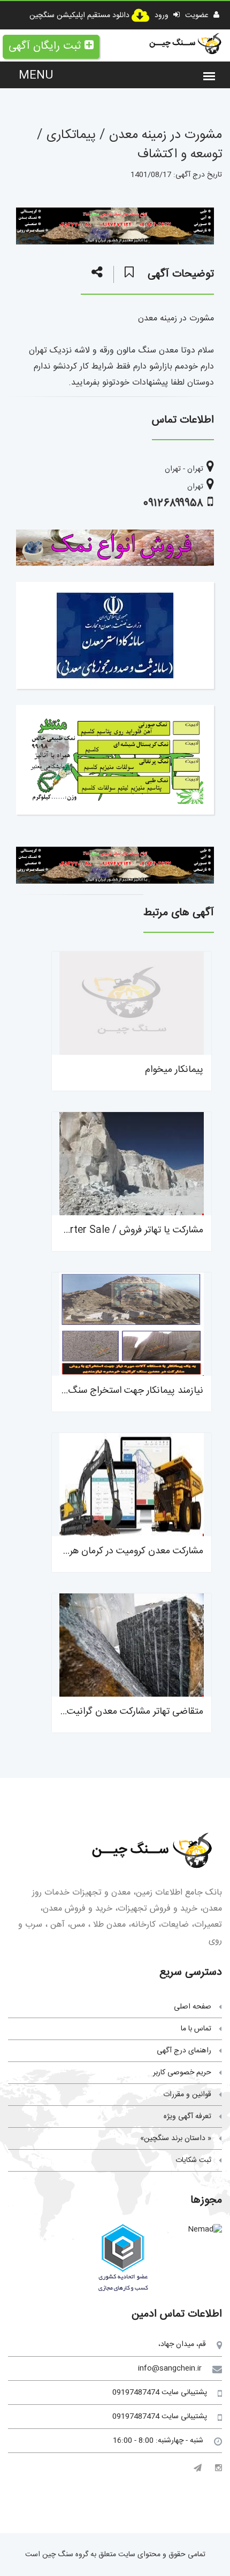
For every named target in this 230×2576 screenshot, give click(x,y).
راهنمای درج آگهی (184, 2051)
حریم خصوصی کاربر (182, 2073)
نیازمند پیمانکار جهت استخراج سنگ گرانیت (121, 1391)
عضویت (198, 16)
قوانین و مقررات (187, 2095)
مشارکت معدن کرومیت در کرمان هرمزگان (125, 1551)
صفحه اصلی (193, 2007)
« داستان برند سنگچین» (176, 2138)
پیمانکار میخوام (174, 1070)
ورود (163, 16)
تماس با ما (196, 2029)
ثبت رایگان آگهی (45, 46)
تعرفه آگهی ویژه (187, 2117)
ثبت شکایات (193, 2160)
